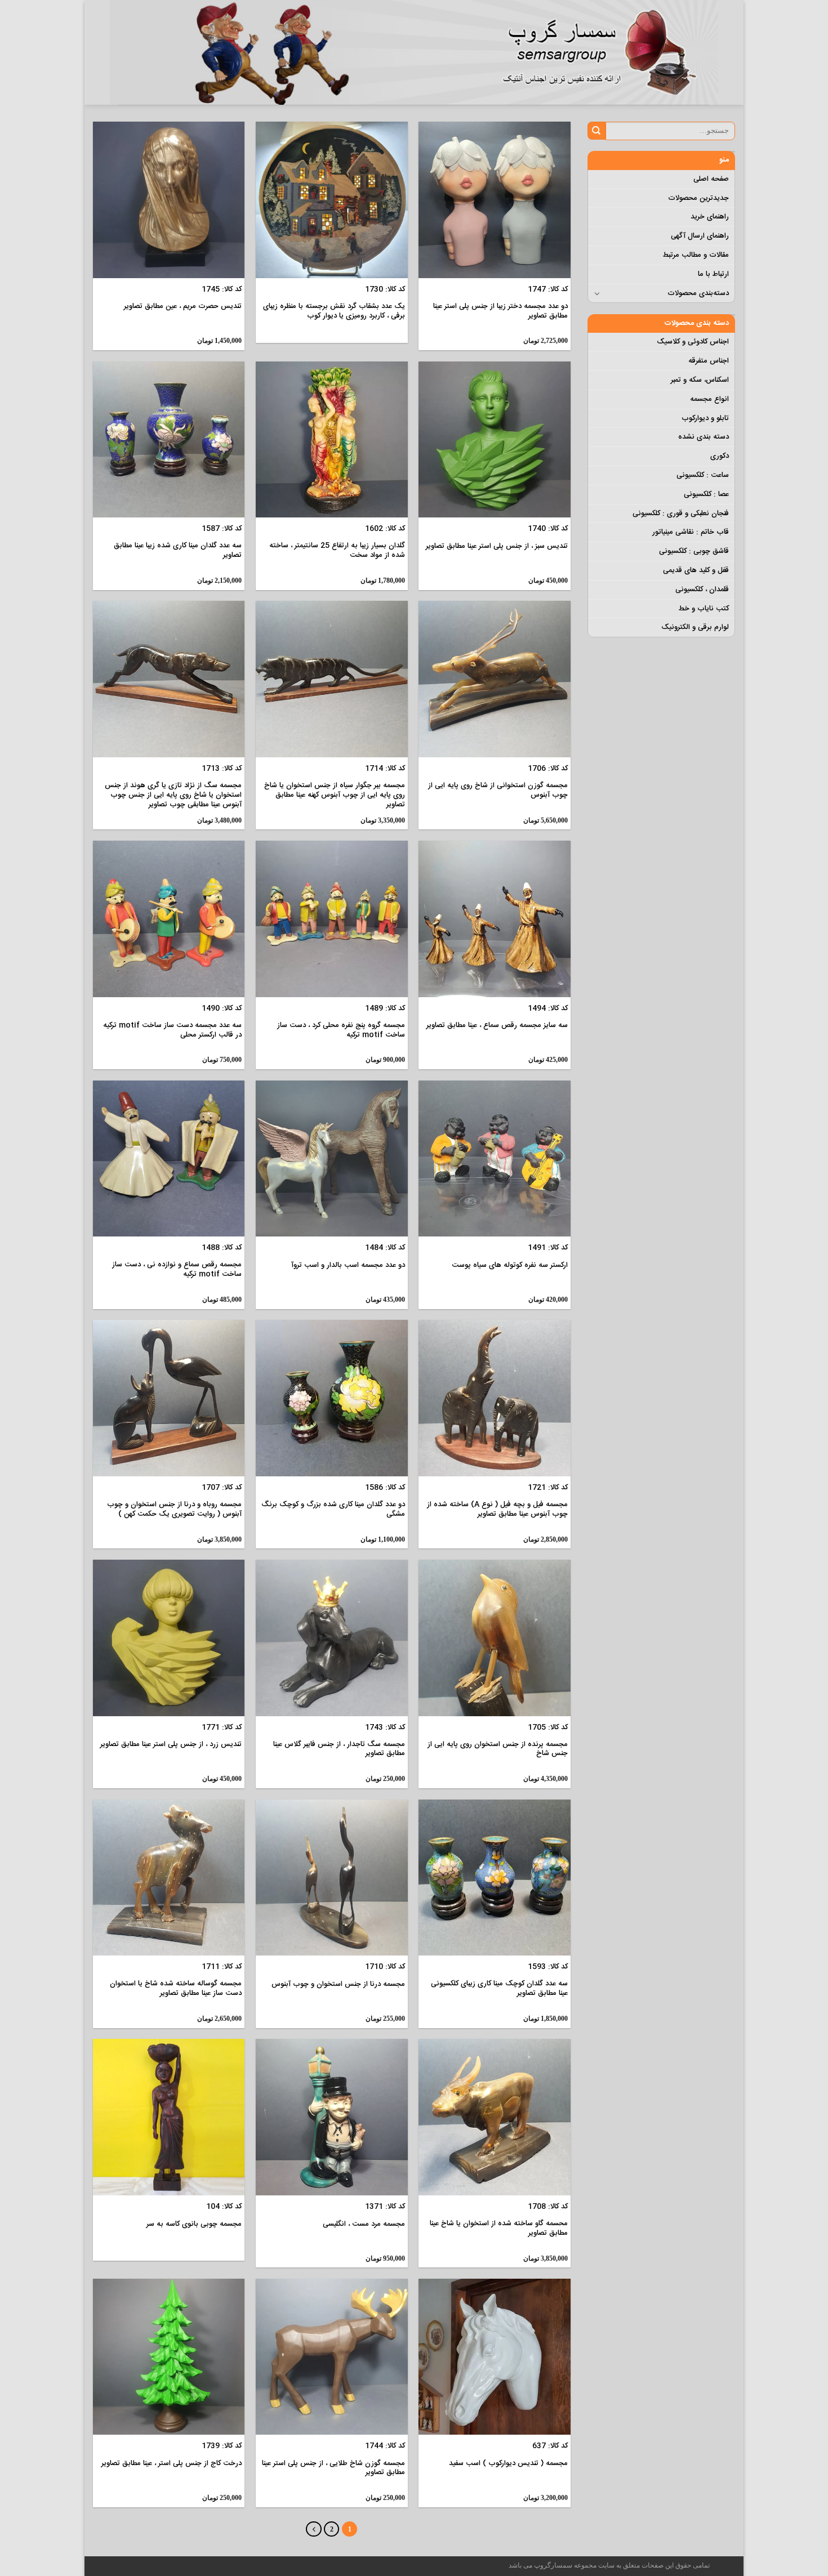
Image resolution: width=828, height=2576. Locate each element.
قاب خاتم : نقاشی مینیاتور (691, 532)
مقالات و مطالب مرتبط (696, 255)
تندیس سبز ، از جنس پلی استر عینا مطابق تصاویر (497, 546)
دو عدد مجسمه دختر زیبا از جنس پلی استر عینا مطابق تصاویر (500, 311)
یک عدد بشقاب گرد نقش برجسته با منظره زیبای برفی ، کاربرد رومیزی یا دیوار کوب (334, 311)
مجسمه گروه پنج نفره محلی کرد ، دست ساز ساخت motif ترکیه (341, 1030)
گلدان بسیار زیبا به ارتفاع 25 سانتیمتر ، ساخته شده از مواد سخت (337, 551)
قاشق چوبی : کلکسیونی (694, 551)
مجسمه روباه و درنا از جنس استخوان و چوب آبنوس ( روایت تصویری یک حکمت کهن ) (174, 1510)
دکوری (720, 456)
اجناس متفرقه (709, 361)
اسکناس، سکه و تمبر (700, 380)
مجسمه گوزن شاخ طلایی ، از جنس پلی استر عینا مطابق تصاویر (333, 2468)
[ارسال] (597, 131)
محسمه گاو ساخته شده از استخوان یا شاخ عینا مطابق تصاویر (499, 2229)
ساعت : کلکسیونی (703, 475)
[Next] (313, 2529)
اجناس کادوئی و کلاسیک (693, 342)
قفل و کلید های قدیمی (696, 570)
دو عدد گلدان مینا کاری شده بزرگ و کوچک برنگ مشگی (333, 1510)
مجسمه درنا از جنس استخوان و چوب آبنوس (338, 1985)
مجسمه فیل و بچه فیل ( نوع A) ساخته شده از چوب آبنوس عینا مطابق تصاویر (497, 1510)
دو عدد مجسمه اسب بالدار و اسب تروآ (348, 1265)
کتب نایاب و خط (704, 609)
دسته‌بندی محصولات (698, 293)
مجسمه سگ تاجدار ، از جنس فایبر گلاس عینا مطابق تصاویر (339, 1749)
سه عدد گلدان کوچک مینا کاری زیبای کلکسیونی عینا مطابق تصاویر (499, 1989)
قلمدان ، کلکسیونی (702, 590)
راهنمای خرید (710, 217)
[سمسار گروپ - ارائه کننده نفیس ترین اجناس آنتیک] (606, 52)
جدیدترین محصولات (698, 198)
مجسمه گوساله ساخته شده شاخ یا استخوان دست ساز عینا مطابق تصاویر (176, 1989)
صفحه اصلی (711, 179)
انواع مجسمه (709, 399)
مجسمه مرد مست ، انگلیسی (364, 2224)
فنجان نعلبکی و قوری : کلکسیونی (681, 514)
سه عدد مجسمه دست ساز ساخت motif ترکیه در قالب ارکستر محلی (172, 1030)
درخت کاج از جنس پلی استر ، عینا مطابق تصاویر (172, 2464)
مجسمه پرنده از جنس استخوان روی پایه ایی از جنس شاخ (498, 1749)
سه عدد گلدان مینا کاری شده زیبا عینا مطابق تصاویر (178, 551)
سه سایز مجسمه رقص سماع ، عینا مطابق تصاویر (497, 1026)
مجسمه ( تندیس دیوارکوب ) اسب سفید (508, 2464)
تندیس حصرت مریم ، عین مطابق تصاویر (183, 307)
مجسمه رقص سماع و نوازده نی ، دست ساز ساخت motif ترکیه (177, 1270)
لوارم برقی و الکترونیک (695, 627)
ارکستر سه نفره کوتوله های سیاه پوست (510, 1265)
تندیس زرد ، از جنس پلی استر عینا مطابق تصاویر (171, 1745)
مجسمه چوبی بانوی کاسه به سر (194, 2224)
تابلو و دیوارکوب (705, 418)
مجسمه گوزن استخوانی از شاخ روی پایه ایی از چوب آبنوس (498, 791)
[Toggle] (597, 293)
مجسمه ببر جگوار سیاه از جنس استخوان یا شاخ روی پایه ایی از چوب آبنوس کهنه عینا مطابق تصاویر (335, 795)
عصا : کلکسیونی (706, 494)
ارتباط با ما (713, 274)
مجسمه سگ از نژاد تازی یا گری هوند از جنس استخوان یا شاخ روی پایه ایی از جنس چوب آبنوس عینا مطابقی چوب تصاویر (173, 795)
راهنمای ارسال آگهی (700, 236)
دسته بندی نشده (704, 437)
